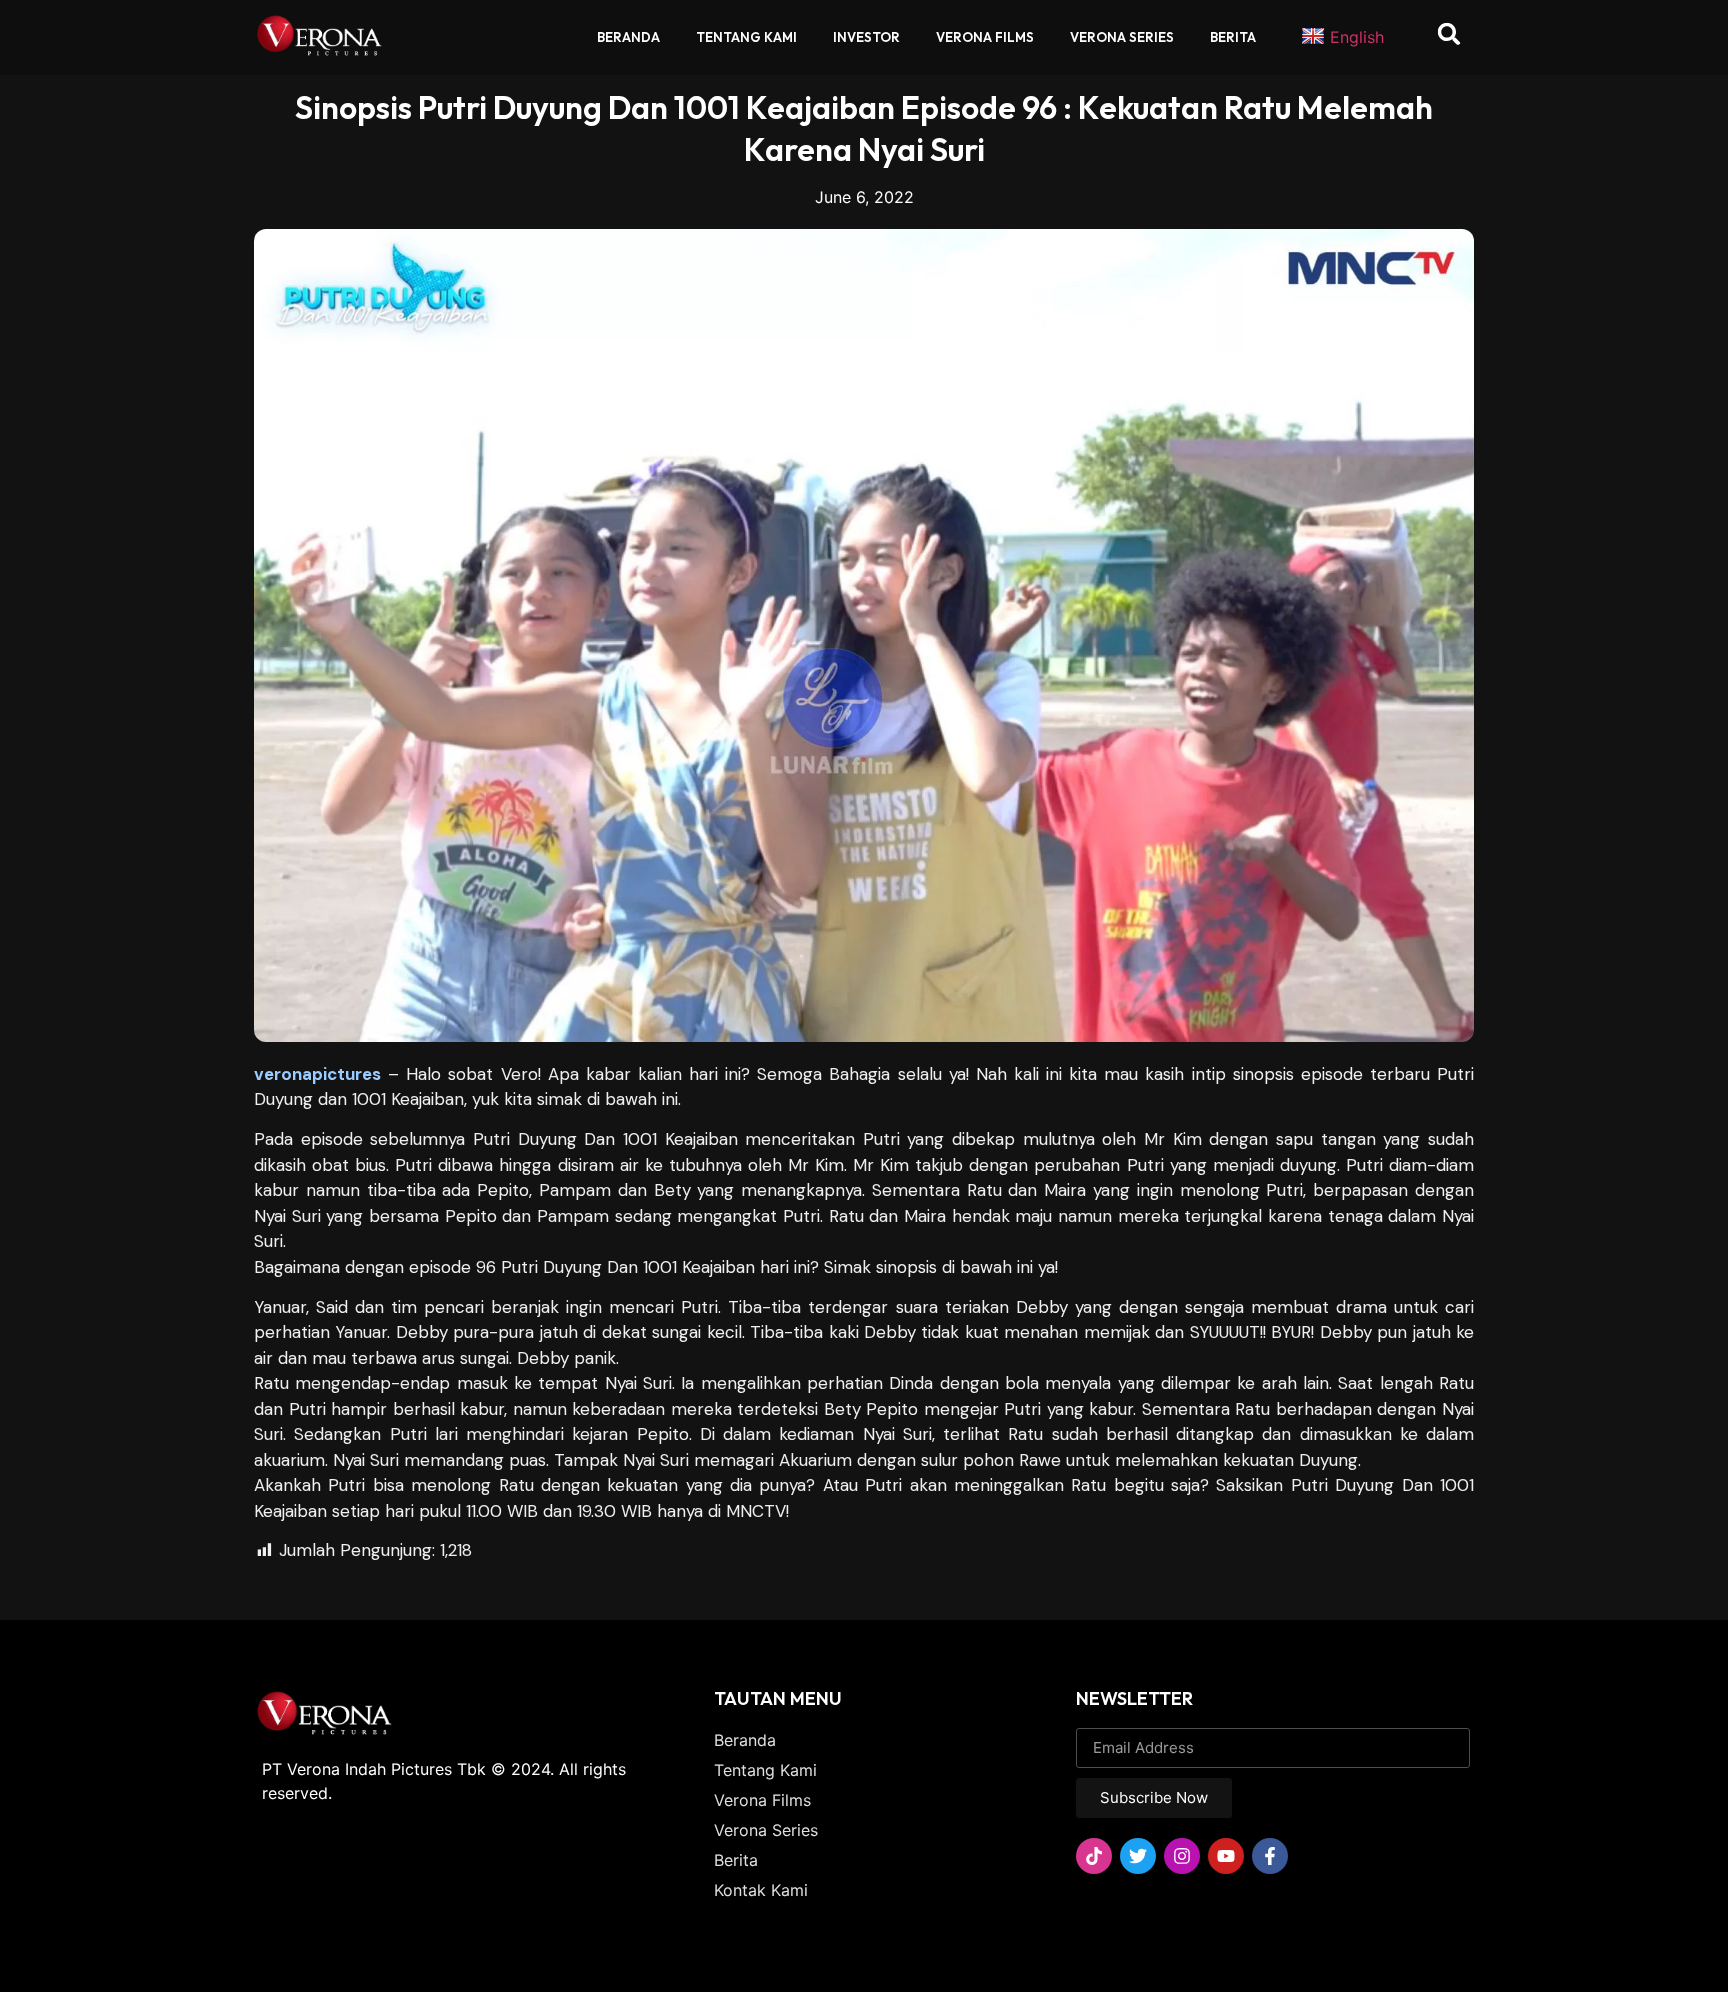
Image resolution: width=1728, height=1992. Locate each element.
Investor (866, 37)
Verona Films (985, 37)
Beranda (628, 37)
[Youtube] (1226, 1856)
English (1357, 37)
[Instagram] (1182, 1856)
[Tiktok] (1094, 1856)
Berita (1233, 37)
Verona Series (1122, 37)
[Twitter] (1138, 1856)
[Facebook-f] (1270, 1856)
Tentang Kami (746, 37)
